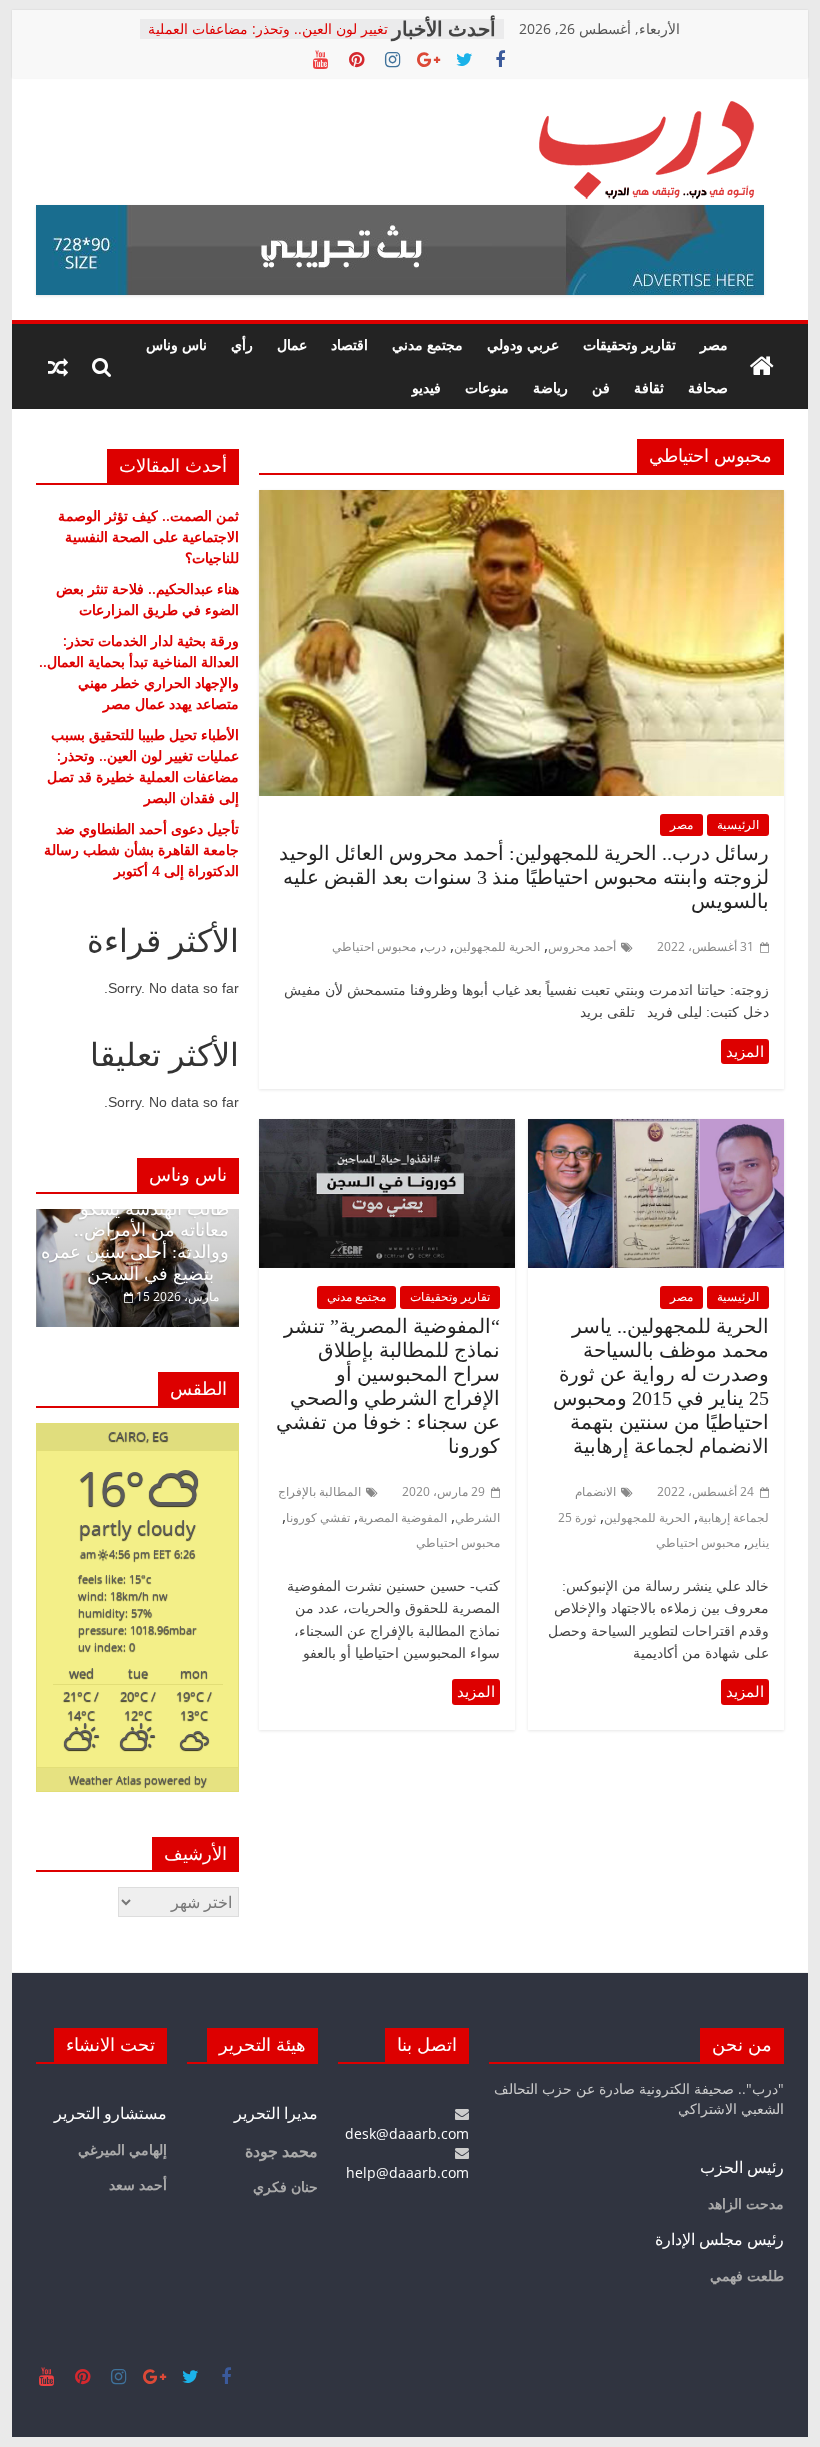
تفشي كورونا (318, 1517)
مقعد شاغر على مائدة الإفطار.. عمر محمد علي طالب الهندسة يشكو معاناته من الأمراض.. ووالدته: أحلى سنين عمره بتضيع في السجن (135, 1220)
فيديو (426, 387)
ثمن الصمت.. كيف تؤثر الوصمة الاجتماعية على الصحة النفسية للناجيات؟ (148, 536)
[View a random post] (58, 367)
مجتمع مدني (427, 344)
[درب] (762, 367)
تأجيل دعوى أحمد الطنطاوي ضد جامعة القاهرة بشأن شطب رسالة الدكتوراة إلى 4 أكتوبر (141, 849)
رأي (242, 344)
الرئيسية (738, 824)
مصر (714, 344)
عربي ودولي (523, 344)
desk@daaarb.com (407, 2133)
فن (601, 387)
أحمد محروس (582, 946)
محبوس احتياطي (374, 946)
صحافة (708, 387)
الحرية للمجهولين (497, 946)
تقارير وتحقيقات (629, 344)
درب (435, 946)
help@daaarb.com (407, 2172)
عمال (292, 344)
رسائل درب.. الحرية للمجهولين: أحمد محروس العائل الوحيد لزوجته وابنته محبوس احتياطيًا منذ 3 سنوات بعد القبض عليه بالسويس (524, 877)
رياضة (550, 387)
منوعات (487, 387)
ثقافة (649, 387)
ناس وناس (176, 344)
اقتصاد (349, 344)
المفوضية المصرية (402, 1517)
